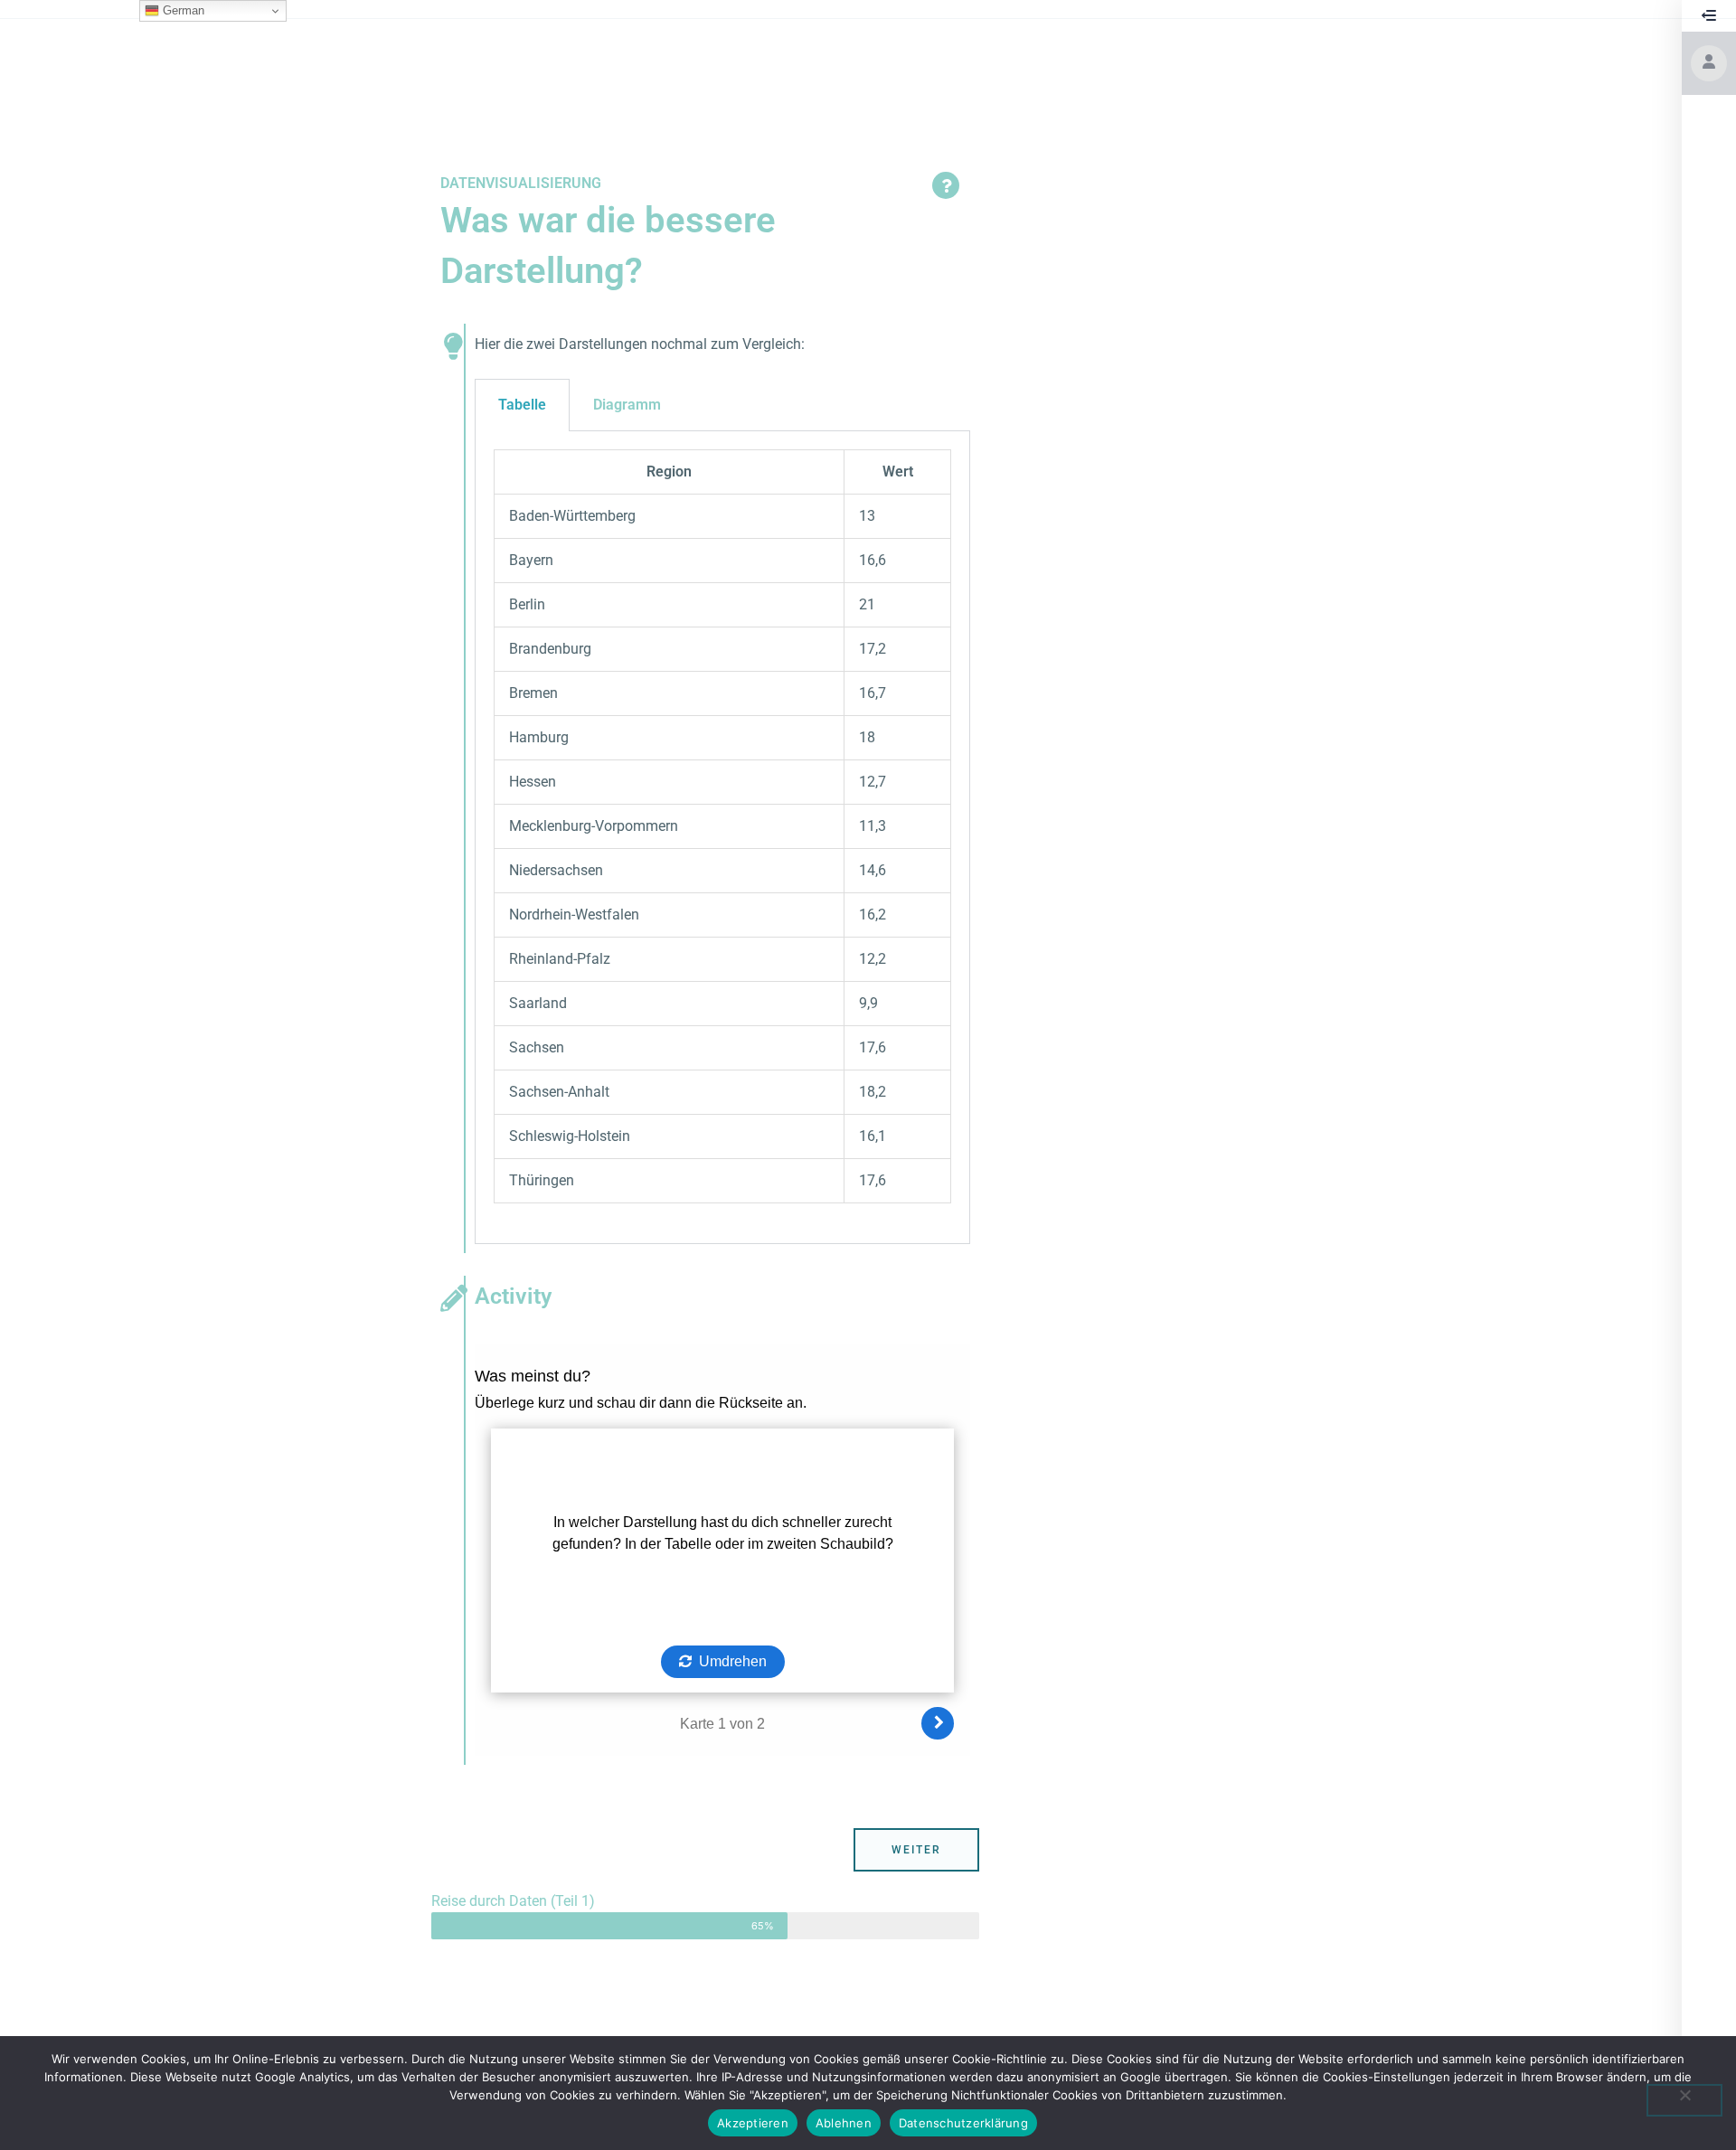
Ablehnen (844, 2123)
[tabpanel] (722, 837)
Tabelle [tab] (522, 405)
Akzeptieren (753, 2123)
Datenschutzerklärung (963, 2123)
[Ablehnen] (1684, 2100)
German (182, 10)
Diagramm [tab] (627, 405)
